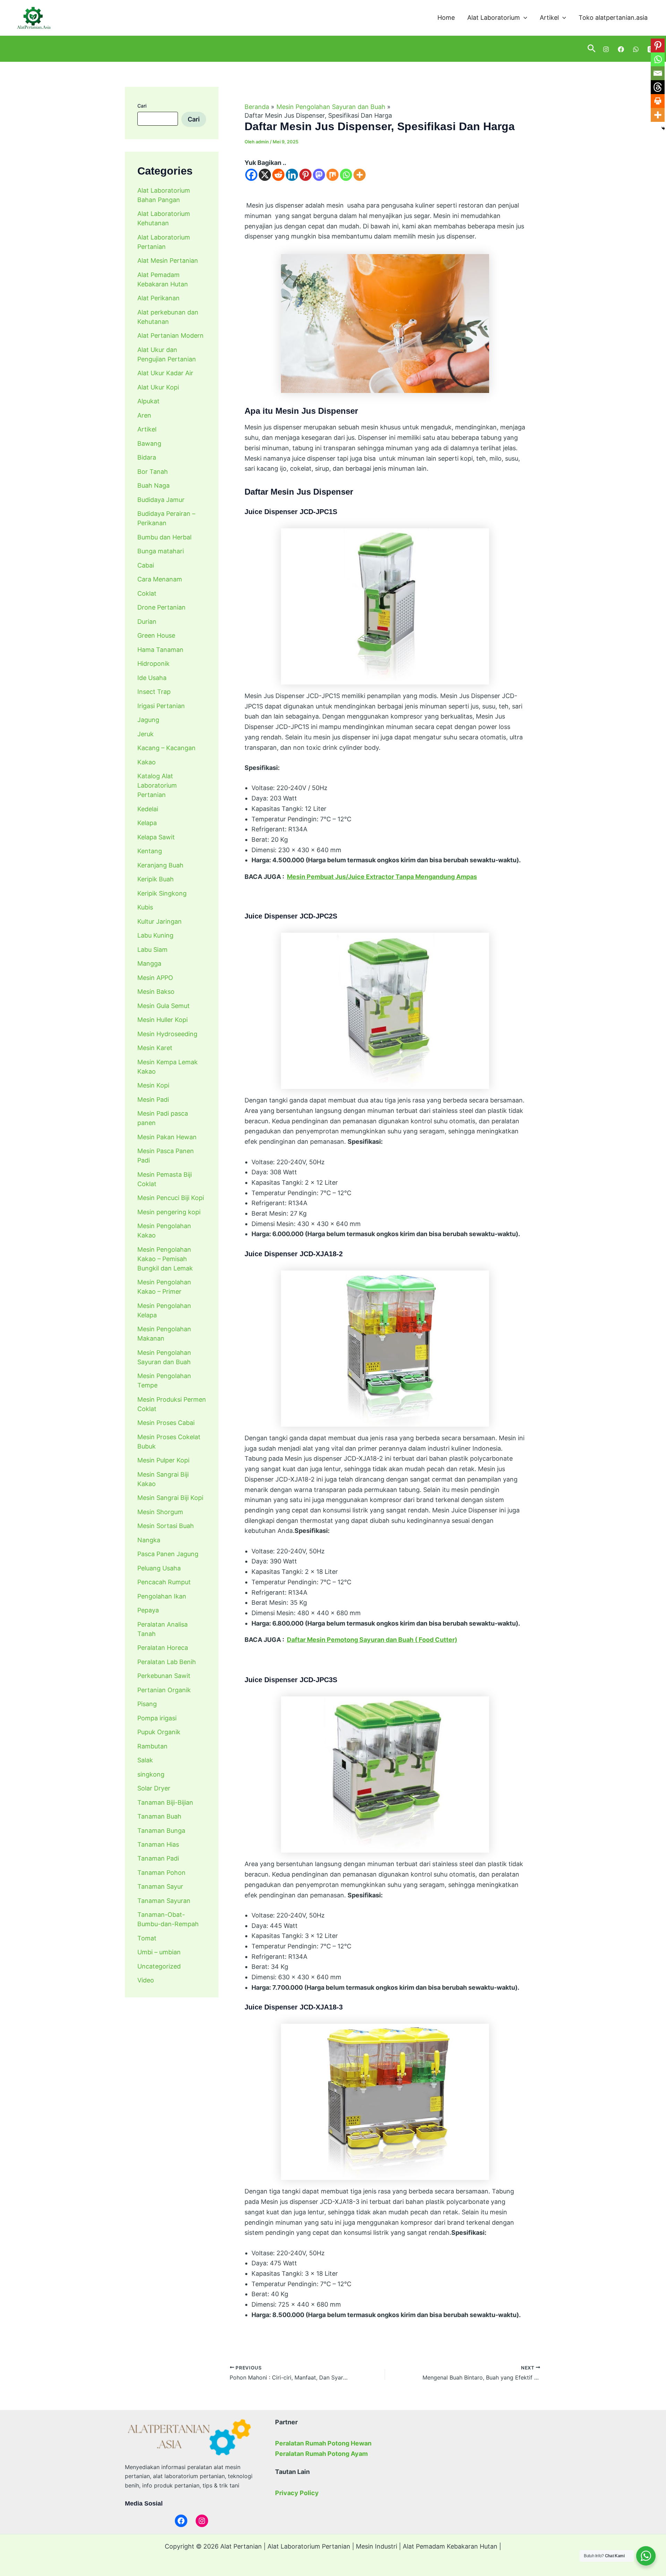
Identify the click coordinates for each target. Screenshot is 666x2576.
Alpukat (148, 401)
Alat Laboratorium (494, 18)
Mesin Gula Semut (164, 1005)
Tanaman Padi (158, 1858)
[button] (524, 18)
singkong (151, 1774)
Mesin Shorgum (160, 1512)
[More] (360, 175)
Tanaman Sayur (160, 1886)
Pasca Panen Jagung (168, 1554)
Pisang (147, 1704)
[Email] (658, 73)
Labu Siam (152, 949)
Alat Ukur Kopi (158, 387)
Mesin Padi (153, 1099)
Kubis (145, 907)
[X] (265, 175)
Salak (145, 1760)
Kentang (150, 851)
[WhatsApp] (636, 49)
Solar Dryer (154, 1788)
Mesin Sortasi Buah (166, 1526)
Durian (147, 621)
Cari (142, 106)
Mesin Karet (155, 1048)
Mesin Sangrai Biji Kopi (170, 1498)
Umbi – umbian (159, 1952)
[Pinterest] (305, 175)
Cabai (146, 565)
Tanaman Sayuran (164, 1901)
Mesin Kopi (153, 1085)
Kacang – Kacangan (166, 748)
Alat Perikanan (159, 298)
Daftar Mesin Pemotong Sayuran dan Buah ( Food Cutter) (372, 1640)
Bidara (147, 457)
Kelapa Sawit (156, 837)
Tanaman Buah (159, 1816)
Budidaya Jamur (161, 499)
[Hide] (663, 128)
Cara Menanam (160, 579)
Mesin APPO (155, 977)
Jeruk (146, 734)
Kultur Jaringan (160, 921)
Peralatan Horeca (163, 1648)
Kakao (147, 762)
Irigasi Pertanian (161, 706)
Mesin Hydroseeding (167, 1034)
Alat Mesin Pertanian (168, 261)
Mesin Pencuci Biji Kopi (171, 1198)
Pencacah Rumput (164, 1582)
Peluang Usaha (159, 1568)
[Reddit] (278, 175)
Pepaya (148, 1610)
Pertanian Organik (164, 1690)
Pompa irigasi (157, 1718)
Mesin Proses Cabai (166, 1423)
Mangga (149, 963)
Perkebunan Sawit (164, 1676)
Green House (156, 635)
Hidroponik (153, 664)
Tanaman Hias (158, 1844)
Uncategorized (159, 1966)
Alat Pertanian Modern (170, 335)
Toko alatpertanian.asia (613, 18)
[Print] (658, 101)
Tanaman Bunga (161, 1830)
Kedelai (148, 809)
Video (146, 1980)
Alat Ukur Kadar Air (165, 373)
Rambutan (152, 1746)
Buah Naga (153, 485)
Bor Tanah (153, 471)
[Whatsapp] (346, 175)
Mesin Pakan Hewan (167, 1137)
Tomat (147, 1938)
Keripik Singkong (162, 893)
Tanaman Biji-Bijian (165, 1802)
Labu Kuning (155, 935)
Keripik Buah (156, 879)
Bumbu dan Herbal (164, 537)
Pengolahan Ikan (162, 1596)
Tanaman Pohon (161, 1873)
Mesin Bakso (156, 992)
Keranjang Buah (160, 865)
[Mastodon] (319, 175)
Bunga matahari (161, 551)
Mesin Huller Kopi (163, 1020)
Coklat (147, 593)
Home (446, 18)
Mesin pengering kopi (169, 1212)
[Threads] (658, 87)
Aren (144, 415)
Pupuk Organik (159, 1732)
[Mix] (332, 175)
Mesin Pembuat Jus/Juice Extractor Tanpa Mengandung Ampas (382, 877)
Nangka (149, 1540)
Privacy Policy (297, 2493)
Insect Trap (154, 692)
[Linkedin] (292, 175)
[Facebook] (621, 49)
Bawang (149, 443)
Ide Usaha (152, 677)
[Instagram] (606, 49)
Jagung (148, 720)
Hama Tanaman (160, 649)
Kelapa (147, 823)
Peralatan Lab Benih (167, 1662)
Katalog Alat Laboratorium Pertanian (157, 785)
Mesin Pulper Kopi (163, 1460)
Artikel (549, 18)
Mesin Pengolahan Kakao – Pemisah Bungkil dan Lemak (165, 1258)
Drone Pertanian (161, 607)
